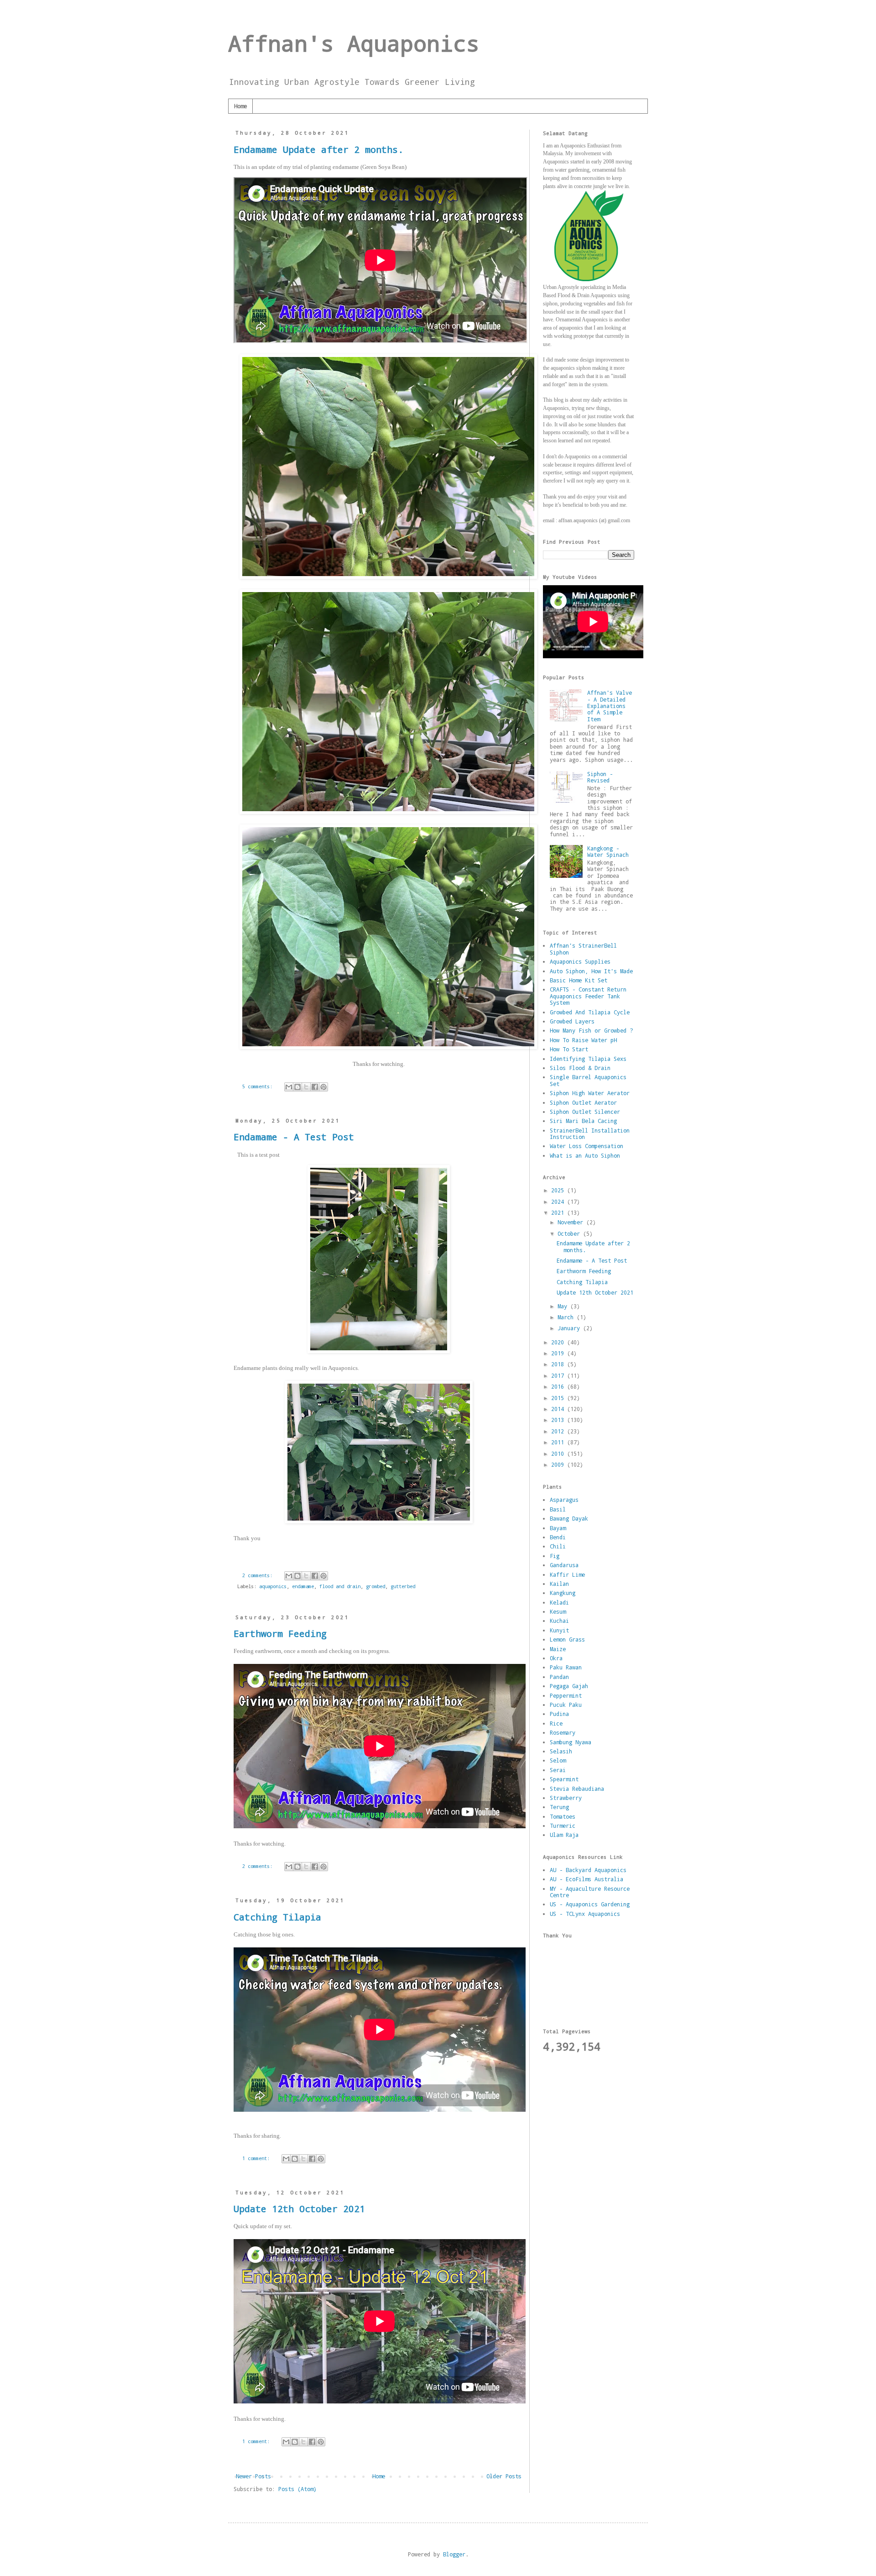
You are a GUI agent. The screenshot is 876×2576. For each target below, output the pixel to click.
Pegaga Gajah (569, 1686)
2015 (559, 1398)
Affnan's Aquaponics (354, 43)
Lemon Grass (567, 1639)
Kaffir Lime (567, 1574)
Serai (558, 1770)
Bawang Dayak (569, 1518)
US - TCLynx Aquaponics (585, 1914)
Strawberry (566, 1798)
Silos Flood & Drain (580, 1068)
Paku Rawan (566, 1667)
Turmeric (563, 1826)
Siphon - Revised (600, 777)
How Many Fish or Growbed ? (591, 1030)
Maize (558, 1649)
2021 (559, 1212)
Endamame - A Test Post (294, 1137)
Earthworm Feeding (280, 1633)
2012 (559, 1431)
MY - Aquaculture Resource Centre (590, 1892)
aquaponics (273, 1586)
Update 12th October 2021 (299, 2209)
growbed (375, 1586)
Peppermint (566, 1695)
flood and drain (340, 1586)
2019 (559, 1353)
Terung (559, 1807)
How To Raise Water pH (583, 1040)
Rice (556, 1723)
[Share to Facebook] (315, 1087)
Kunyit (559, 1630)
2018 (559, 1364)
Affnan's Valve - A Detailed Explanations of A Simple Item (610, 706)
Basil (558, 1509)
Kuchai (559, 1621)
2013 (559, 1420)
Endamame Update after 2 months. (318, 149)
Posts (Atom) (297, 2489)
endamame (303, 1586)
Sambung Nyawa (571, 1742)
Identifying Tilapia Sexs (588, 1059)
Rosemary (563, 1732)
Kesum (558, 1611)
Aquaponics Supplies (580, 961)
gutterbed (403, 1586)
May (564, 1306)
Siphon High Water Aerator (590, 1093)
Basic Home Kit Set (579, 980)
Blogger (454, 2554)
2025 (559, 1190)
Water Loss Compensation (587, 1146)
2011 (559, 1442)
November (572, 1222)
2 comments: (259, 1575)
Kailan (559, 1584)
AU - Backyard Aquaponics (588, 1870)
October (570, 1233)
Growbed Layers (572, 1021)
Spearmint (564, 1779)
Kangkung (563, 1593)
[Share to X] (306, 1087)
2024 (559, 1201)
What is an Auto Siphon (585, 1155)
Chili (558, 1546)
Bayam (558, 1528)
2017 (559, 1375)
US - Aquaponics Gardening (590, 1904)
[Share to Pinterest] (323, 1087)
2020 (559, 1342)
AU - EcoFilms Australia (587, 1879)
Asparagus (564, 1500)
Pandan (559, 1677)
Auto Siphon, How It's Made (591, 971)
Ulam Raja (564, 1835)
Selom (558, 1760)
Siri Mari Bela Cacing (583, 1121)
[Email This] (289, 1087)
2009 (559, 1464)
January (570, 1328)
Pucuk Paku (566, 1705)
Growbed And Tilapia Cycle (590, 1012)
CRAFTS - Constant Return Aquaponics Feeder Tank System (588, 996)
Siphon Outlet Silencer (585, 1112)
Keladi (559, 1602)
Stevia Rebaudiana (577, 1789)
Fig (555, 1556)
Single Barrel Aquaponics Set (588, 1080)
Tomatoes (563, 1816)
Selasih (561, 1751)
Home (240, 106)
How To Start (569, 1049)
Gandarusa (564, 1565)
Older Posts (504, 2476)
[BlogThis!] (297, 1087)
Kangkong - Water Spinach (608, 851)
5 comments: (259, 1086)
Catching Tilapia (277, 1917)
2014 (559, 1409)
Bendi (558, 1537)
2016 (559, 1386)
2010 (559, 1453)
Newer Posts (253, 2476)
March (567, 1317)
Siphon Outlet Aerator (583, 1102)
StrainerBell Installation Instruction (590, 1133)
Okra (556, 1658)
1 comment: (257, 2158)
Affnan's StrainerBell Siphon (583, 949)
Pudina (559, 1714)
